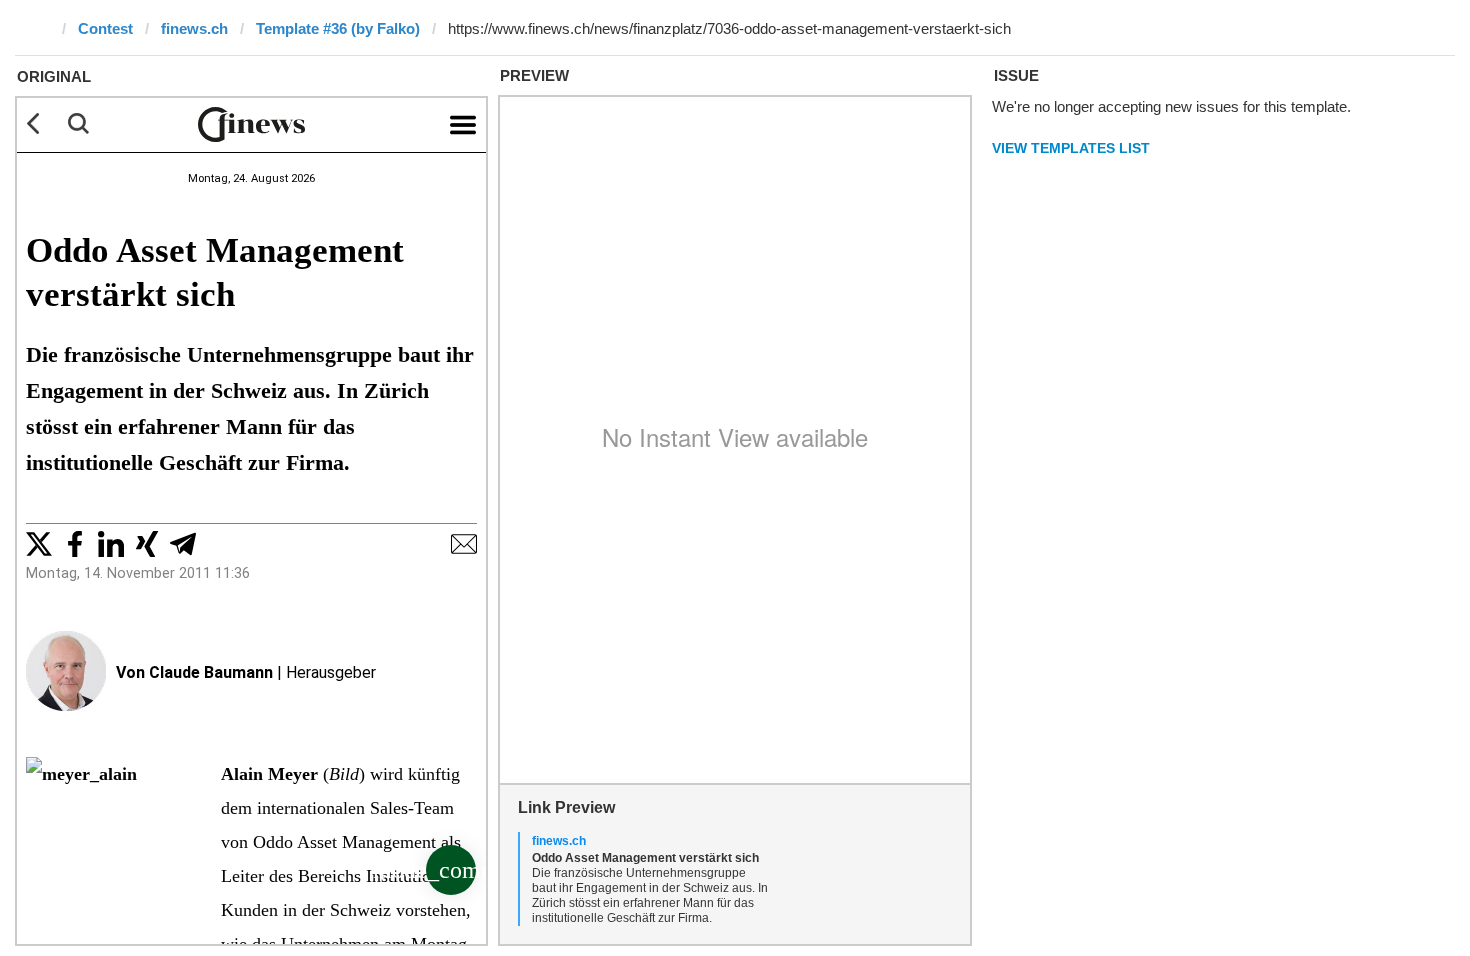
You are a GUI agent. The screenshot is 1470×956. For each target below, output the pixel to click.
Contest (105, 28)
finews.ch (194, 28)
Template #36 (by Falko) (338, 28)
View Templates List (1071, 148)
